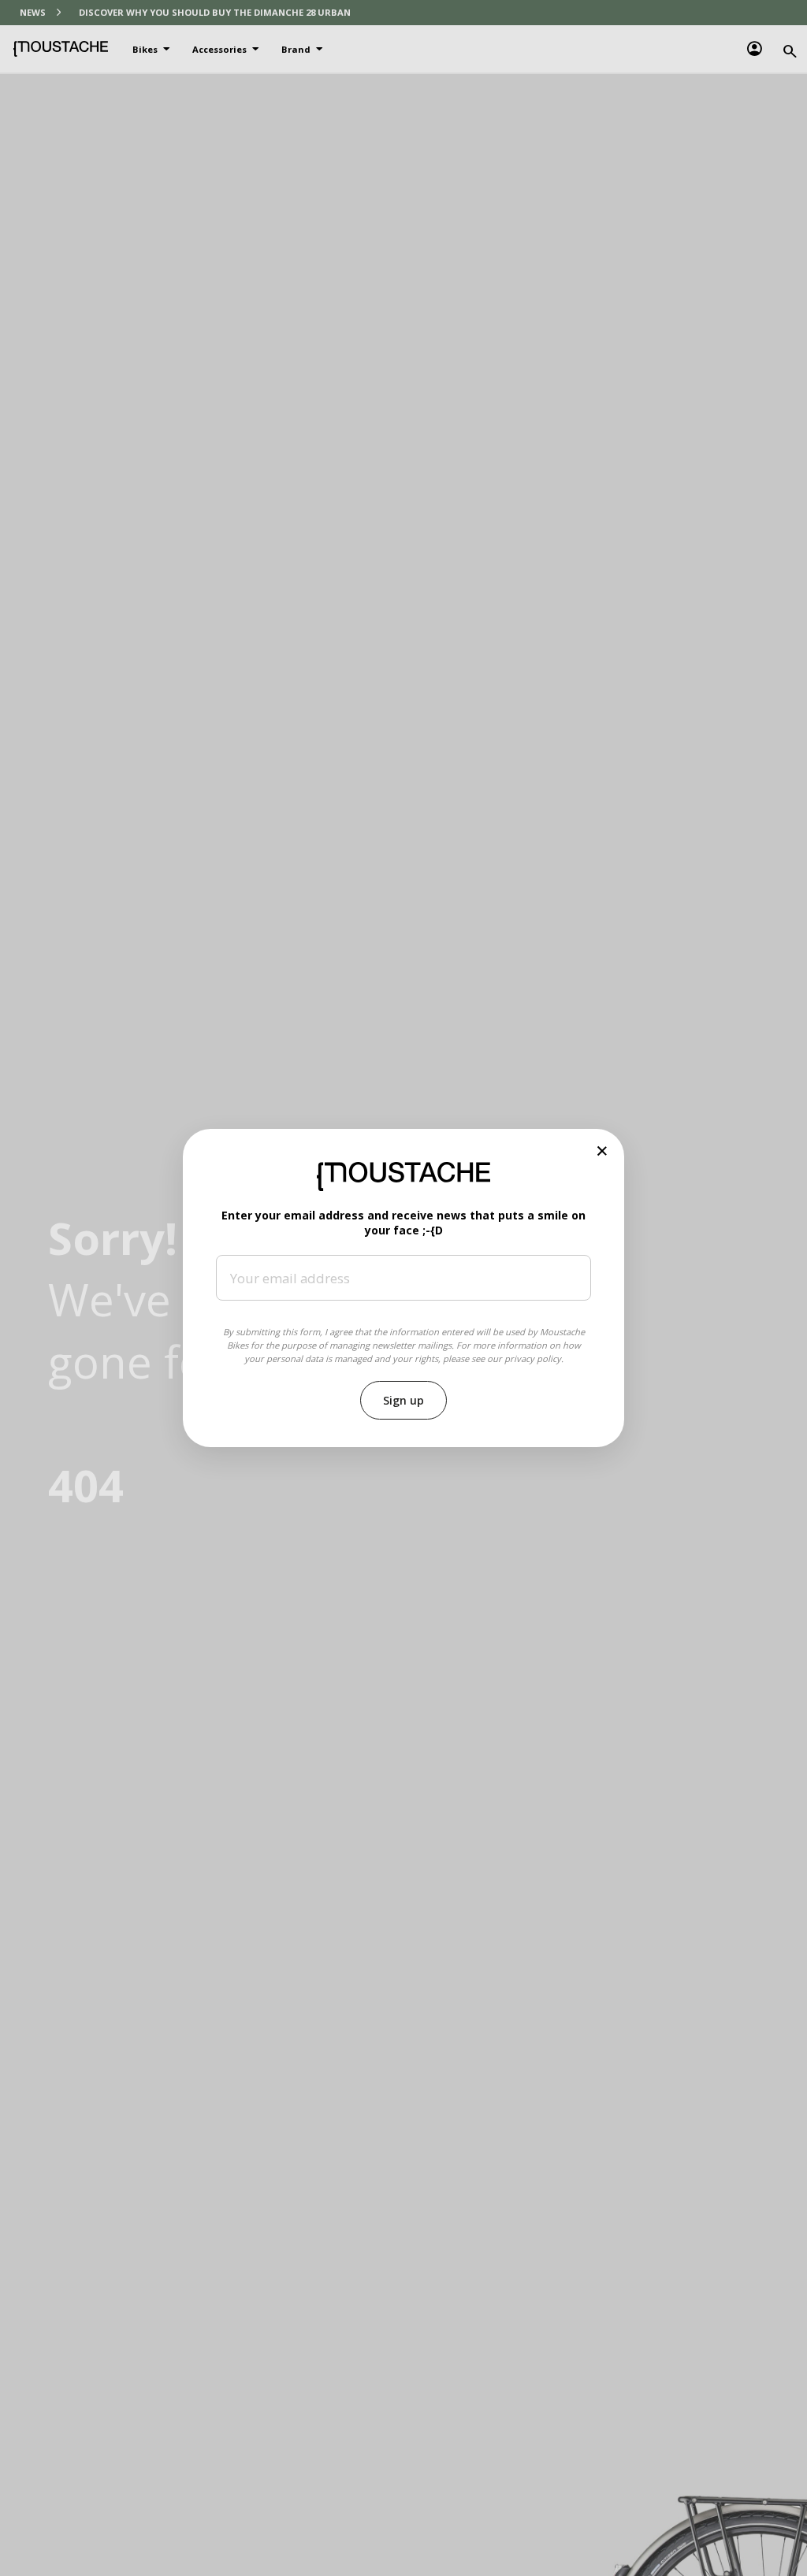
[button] (602, 1151)
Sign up (403, 1400)
